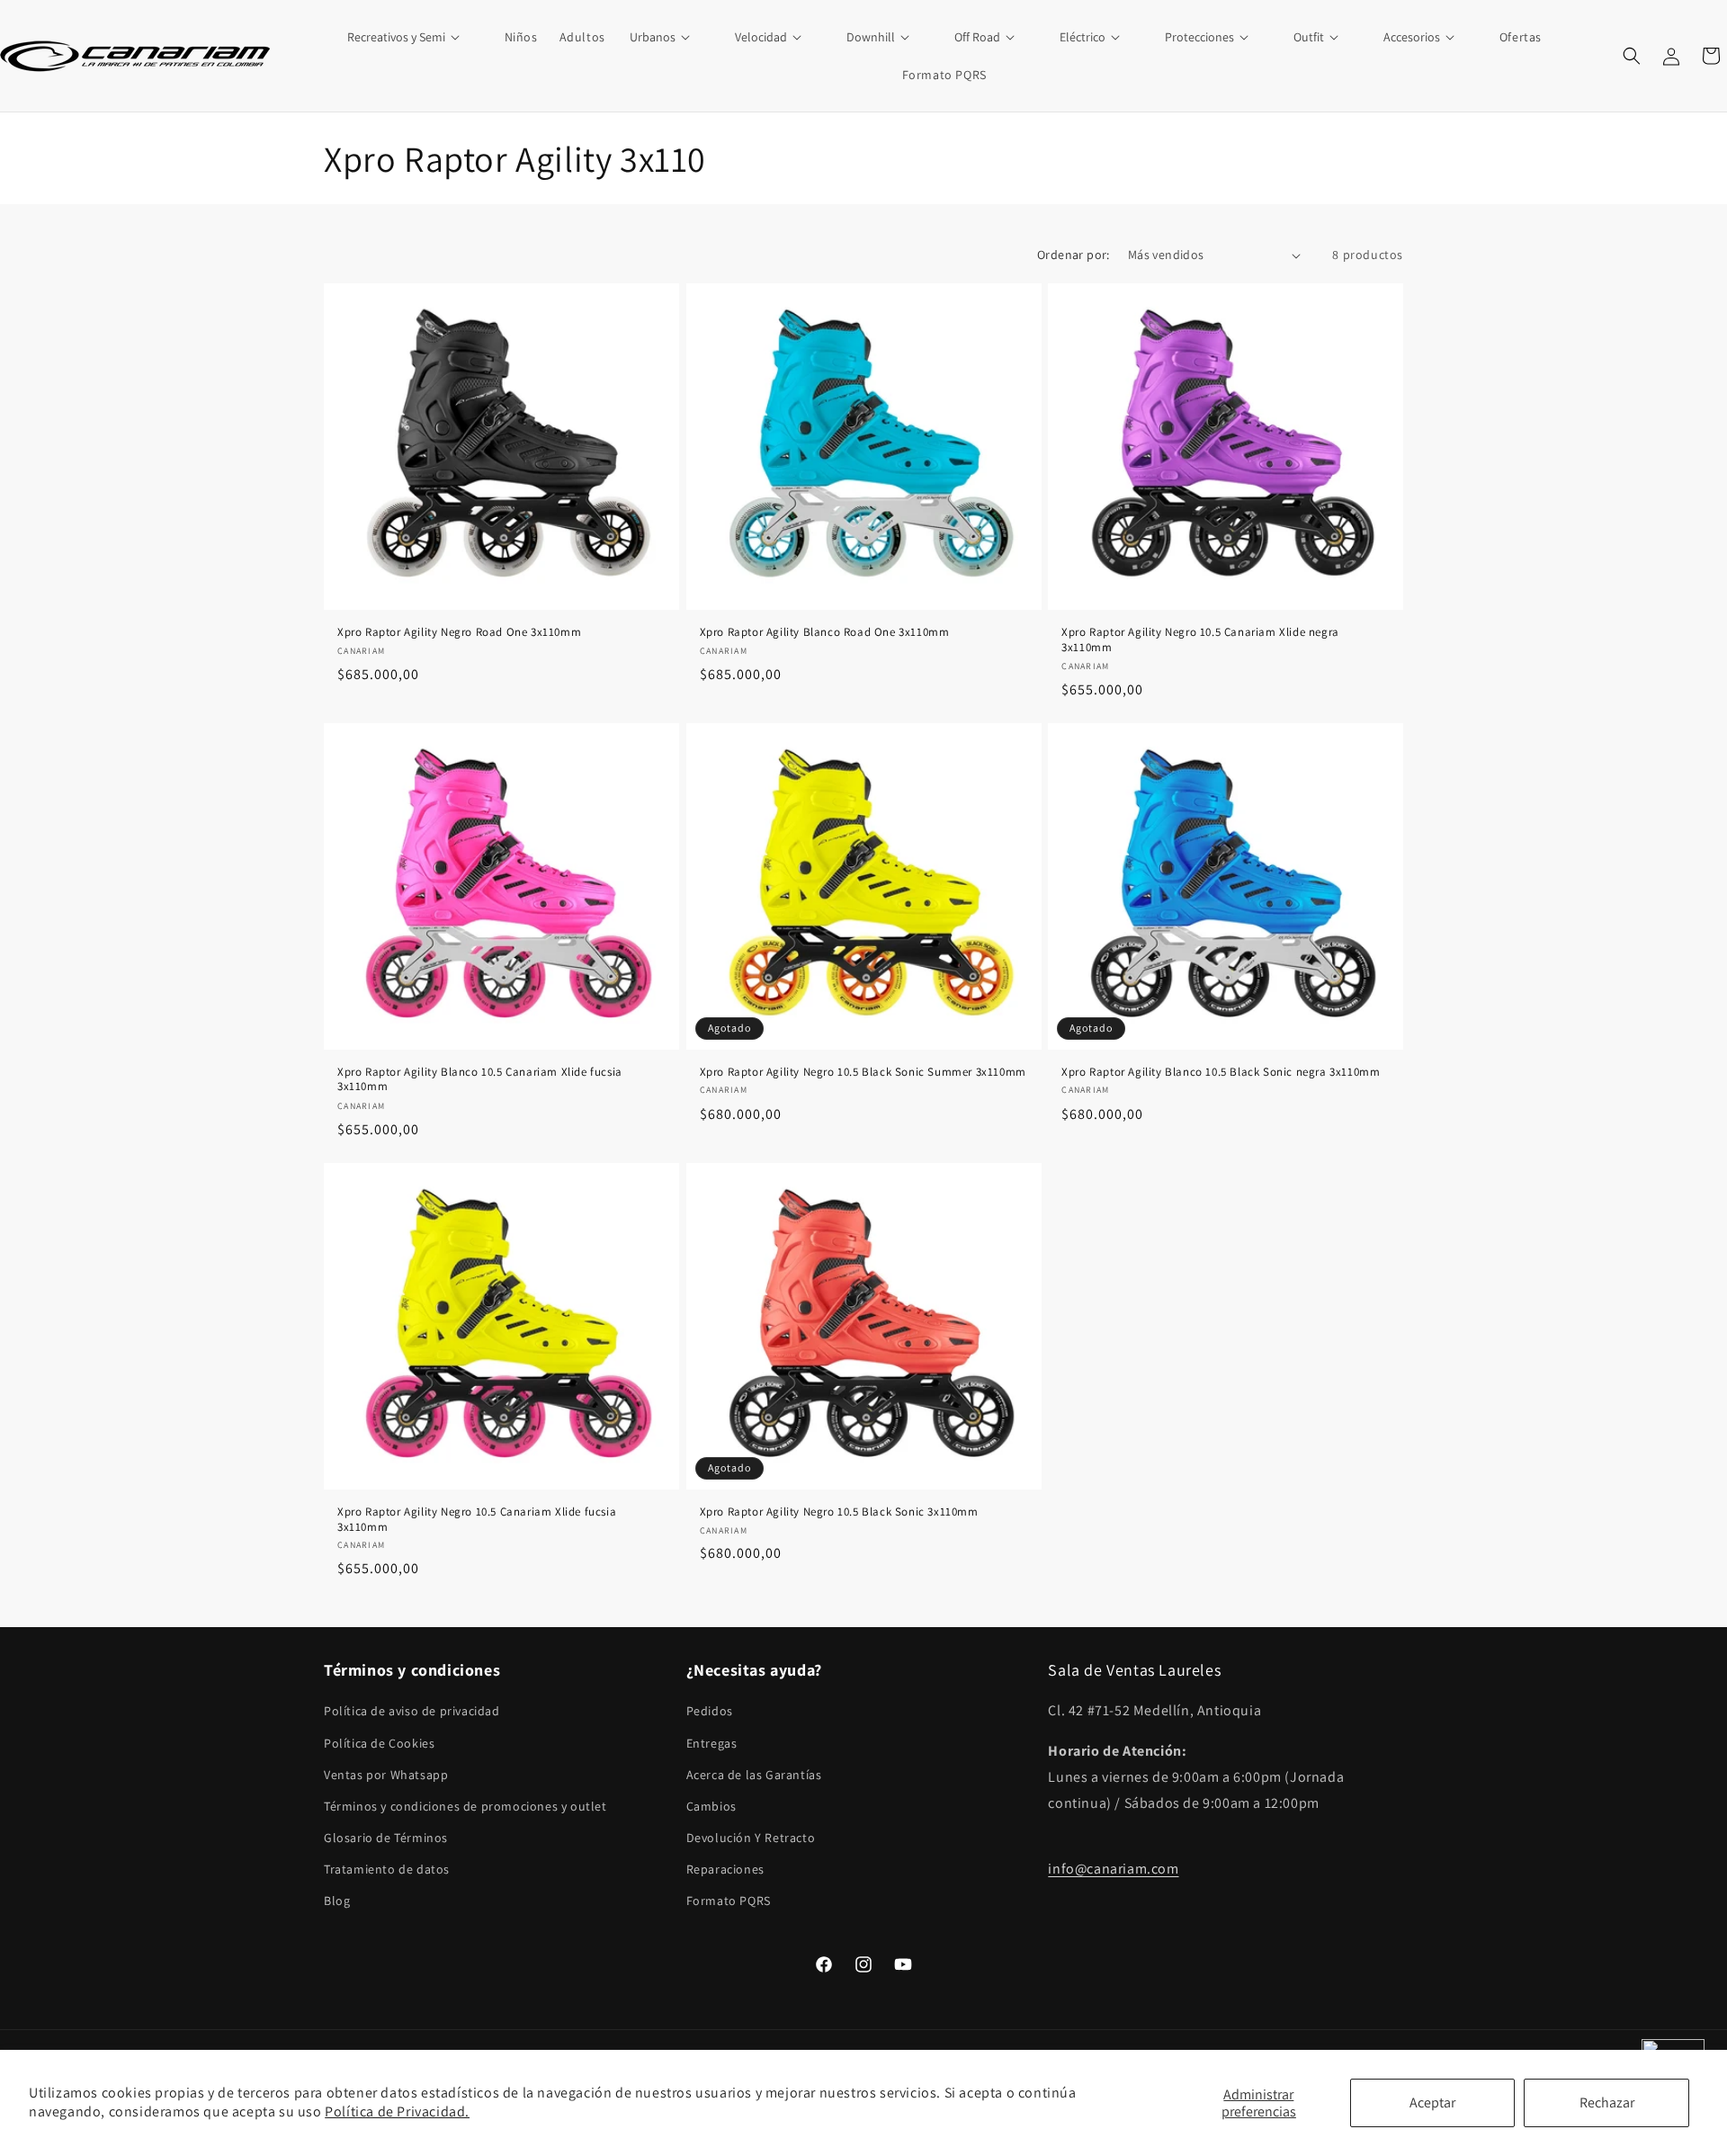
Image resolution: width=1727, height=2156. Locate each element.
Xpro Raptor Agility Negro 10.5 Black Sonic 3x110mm (839, 1512)
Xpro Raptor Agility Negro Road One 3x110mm (459, 632)
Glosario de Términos (386, 1838)
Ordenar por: (1074, 255)
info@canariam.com (1113, 1870)
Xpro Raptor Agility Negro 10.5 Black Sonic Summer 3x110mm (863, 1072)
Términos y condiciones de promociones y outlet (465, 1806)
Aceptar (1432, 2102)
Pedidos (710, 1712)
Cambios (711, 1806)
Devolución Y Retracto (751, 1838)
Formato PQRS (729, 1901)
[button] (414, 37)
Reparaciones (725, 1870)
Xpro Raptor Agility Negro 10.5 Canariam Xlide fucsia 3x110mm (477, 1520)
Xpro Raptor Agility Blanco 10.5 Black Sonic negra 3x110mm (1221, 1072)
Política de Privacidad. (397, 2111)
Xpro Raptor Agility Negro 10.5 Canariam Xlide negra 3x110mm (1200, 640)
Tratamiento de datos (387, 1870)
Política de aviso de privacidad (412, 1712)
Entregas (712, 1743)
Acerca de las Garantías (754, 1775)
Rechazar (1607, 2102)
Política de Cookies (379, 1743)
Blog (337, 1901)
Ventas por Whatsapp (386, 1775)
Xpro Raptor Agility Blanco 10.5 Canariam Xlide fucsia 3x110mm (480, 1080)
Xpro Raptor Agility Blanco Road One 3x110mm (825, 632)
